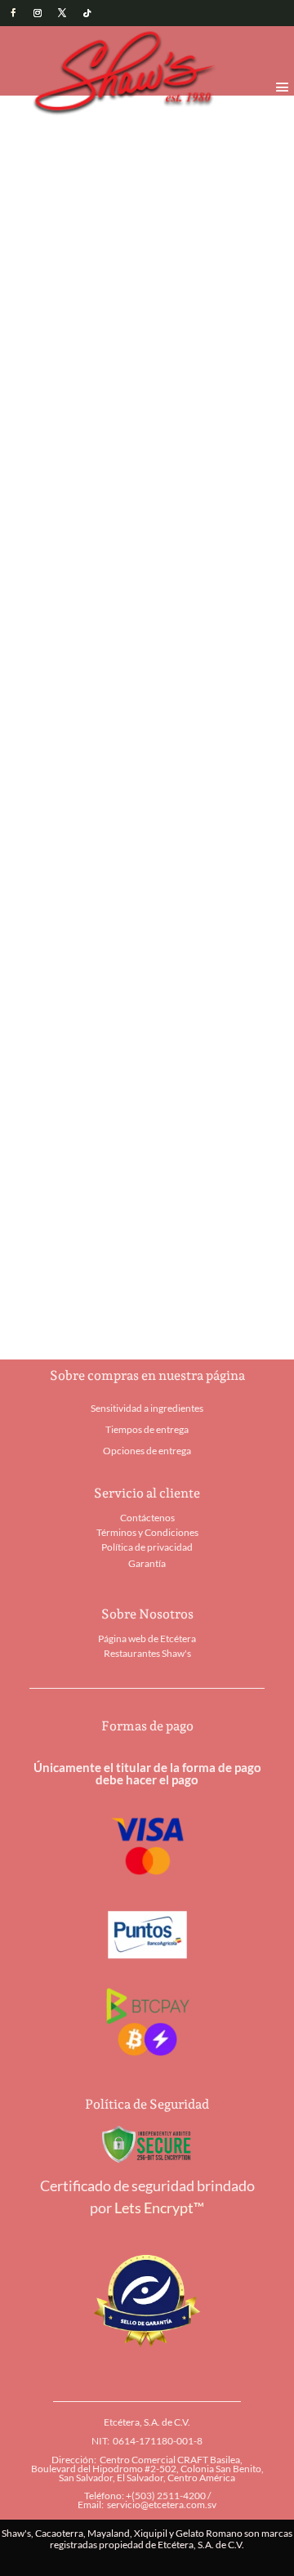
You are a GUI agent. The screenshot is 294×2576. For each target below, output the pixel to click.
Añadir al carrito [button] (73, 1001)
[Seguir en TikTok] (87, 13)
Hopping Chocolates (207, 584)
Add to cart (137, 520)
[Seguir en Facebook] (13, 13)
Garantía (147, 1563)
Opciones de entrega (147, 1451)
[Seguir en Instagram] (38, 13)
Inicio (44, 122)
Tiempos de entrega (147, 1429)
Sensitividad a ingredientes (147, 1408)
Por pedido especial (79, 598)
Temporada (96, 122)
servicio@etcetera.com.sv (162, 2505)
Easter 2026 (163, 122)
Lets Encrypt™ (159, 2208)
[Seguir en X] (62, 13)
